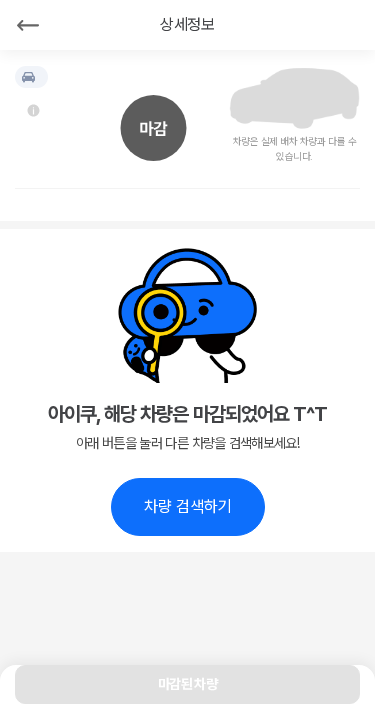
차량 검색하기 (188, 506)
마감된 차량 (187, 684)
